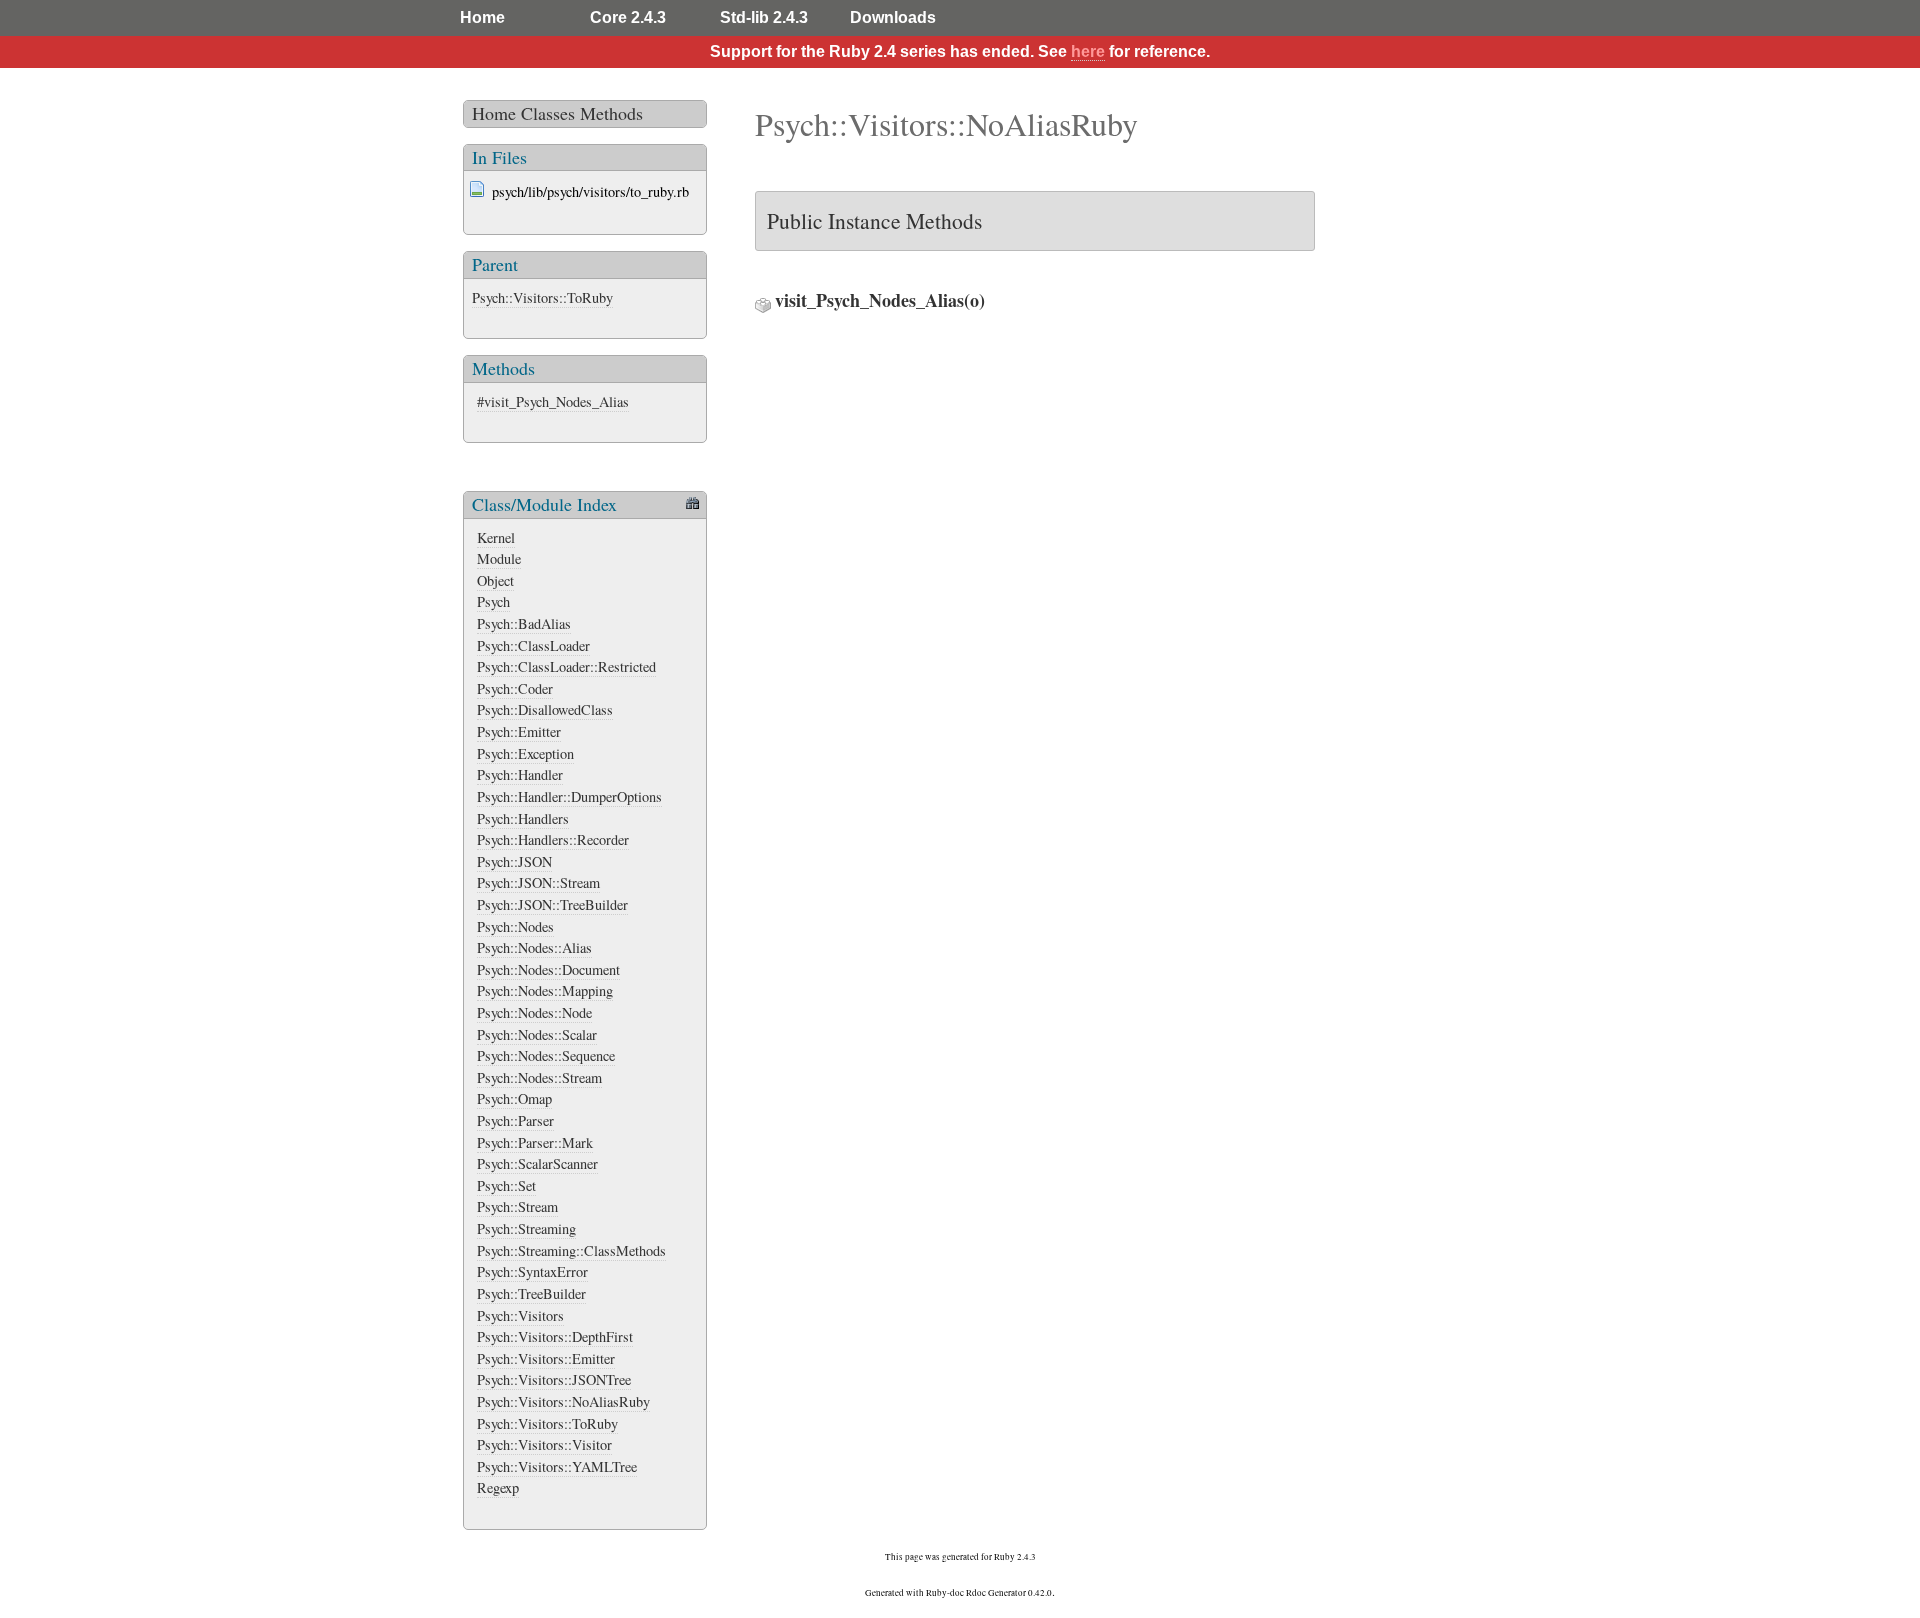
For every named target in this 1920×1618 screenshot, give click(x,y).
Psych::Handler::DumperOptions (569, 796)
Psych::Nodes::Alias (534, 947)
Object (495, 580)
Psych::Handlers (523, 818)
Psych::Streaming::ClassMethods (571, 1250)
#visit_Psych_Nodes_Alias (553, 401)
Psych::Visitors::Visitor (544, 1444)
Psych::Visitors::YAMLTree (557, 1466)
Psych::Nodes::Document (548, 969)
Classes (548, 113)
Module (499, 558)
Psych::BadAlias (524, 623)
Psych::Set (506, 1185)
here (1088, 51)
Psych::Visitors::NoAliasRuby (563, 1401)
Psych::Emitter (519, 731)
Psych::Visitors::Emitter (546, 1358)
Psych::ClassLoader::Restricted (566, 666)
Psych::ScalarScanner (537, 1163)
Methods (611, 113)
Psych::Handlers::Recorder (553, 839)
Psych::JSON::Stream (538, 882)
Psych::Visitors (520, 1315)
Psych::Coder (515, 688)
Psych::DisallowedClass (545, 709)
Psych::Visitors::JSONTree (554, 1379)
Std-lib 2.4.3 (764, 17)
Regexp (498, 1487)
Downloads (893, 17)
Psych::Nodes (515, 926)
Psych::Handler (520, 774)
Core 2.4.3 (628, 17)
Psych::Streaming (526, 1228)
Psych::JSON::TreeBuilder (552, 904)
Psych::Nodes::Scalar (537, 1034)
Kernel (496, 537)
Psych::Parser (515, 1120)
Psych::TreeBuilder (531, 1293)
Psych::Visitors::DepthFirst (555, 1336)
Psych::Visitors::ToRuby (542, 297)
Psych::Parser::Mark (535, 1142)
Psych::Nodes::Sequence (546, 1055)
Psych (493, 601)
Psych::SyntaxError (532, 1271)
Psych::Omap (514, 1098)
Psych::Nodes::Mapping (545, 990)
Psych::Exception (525, 753)
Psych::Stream (517, 1206)
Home (482, 17)
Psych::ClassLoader (533, 645)
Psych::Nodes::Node (534, 1012)
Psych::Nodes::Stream (539, 1077)
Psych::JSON (514, 861)
